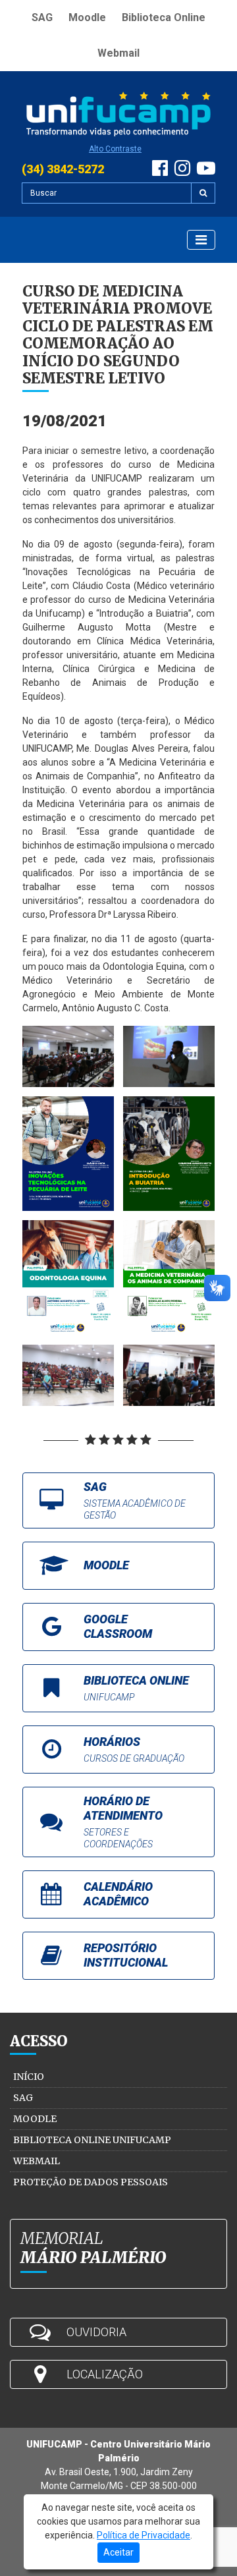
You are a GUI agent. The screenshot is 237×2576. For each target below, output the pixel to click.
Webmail (118, 53)
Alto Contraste (115, 149)
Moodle (87, 17)
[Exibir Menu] (201, 240)
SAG (42, 17)
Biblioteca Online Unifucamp (92, 2140)
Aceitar (118, 2552)
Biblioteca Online (164, 17)
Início (29, 2077)
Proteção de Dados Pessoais (91, 2182)
